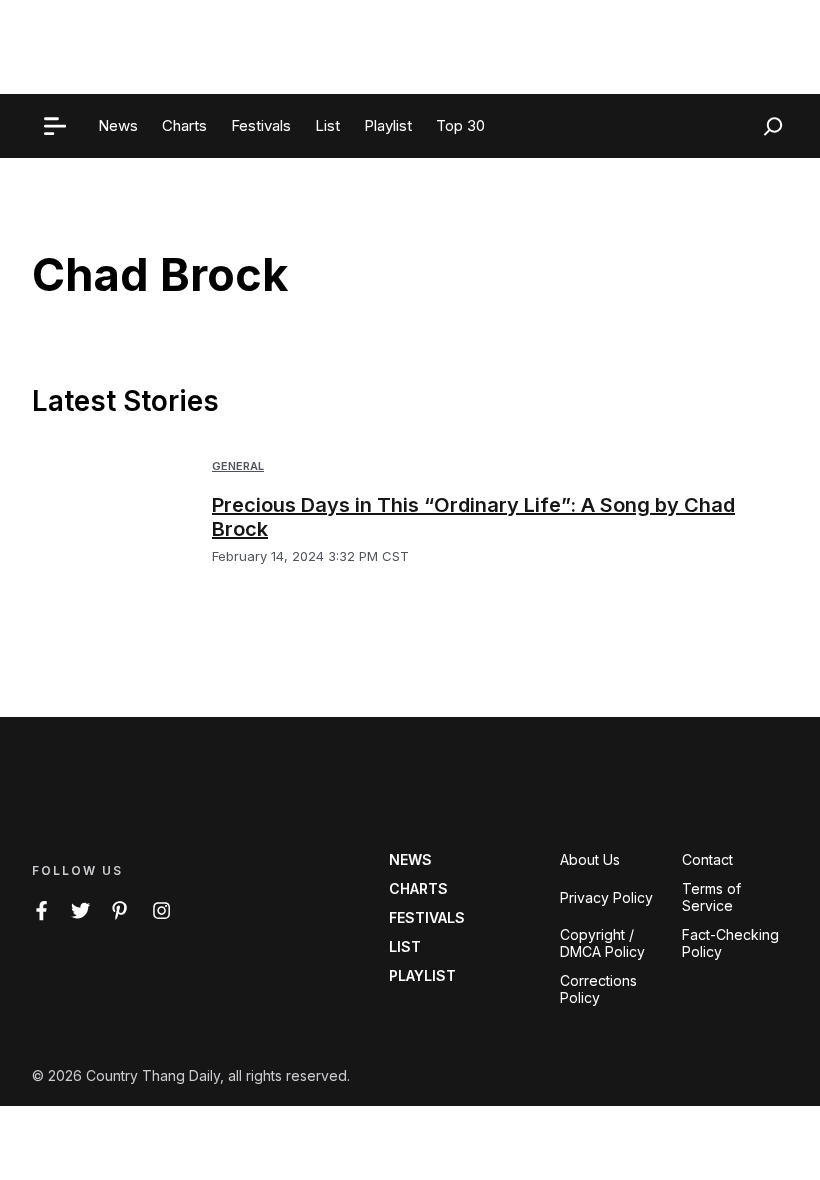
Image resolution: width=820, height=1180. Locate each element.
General (238, 466)
